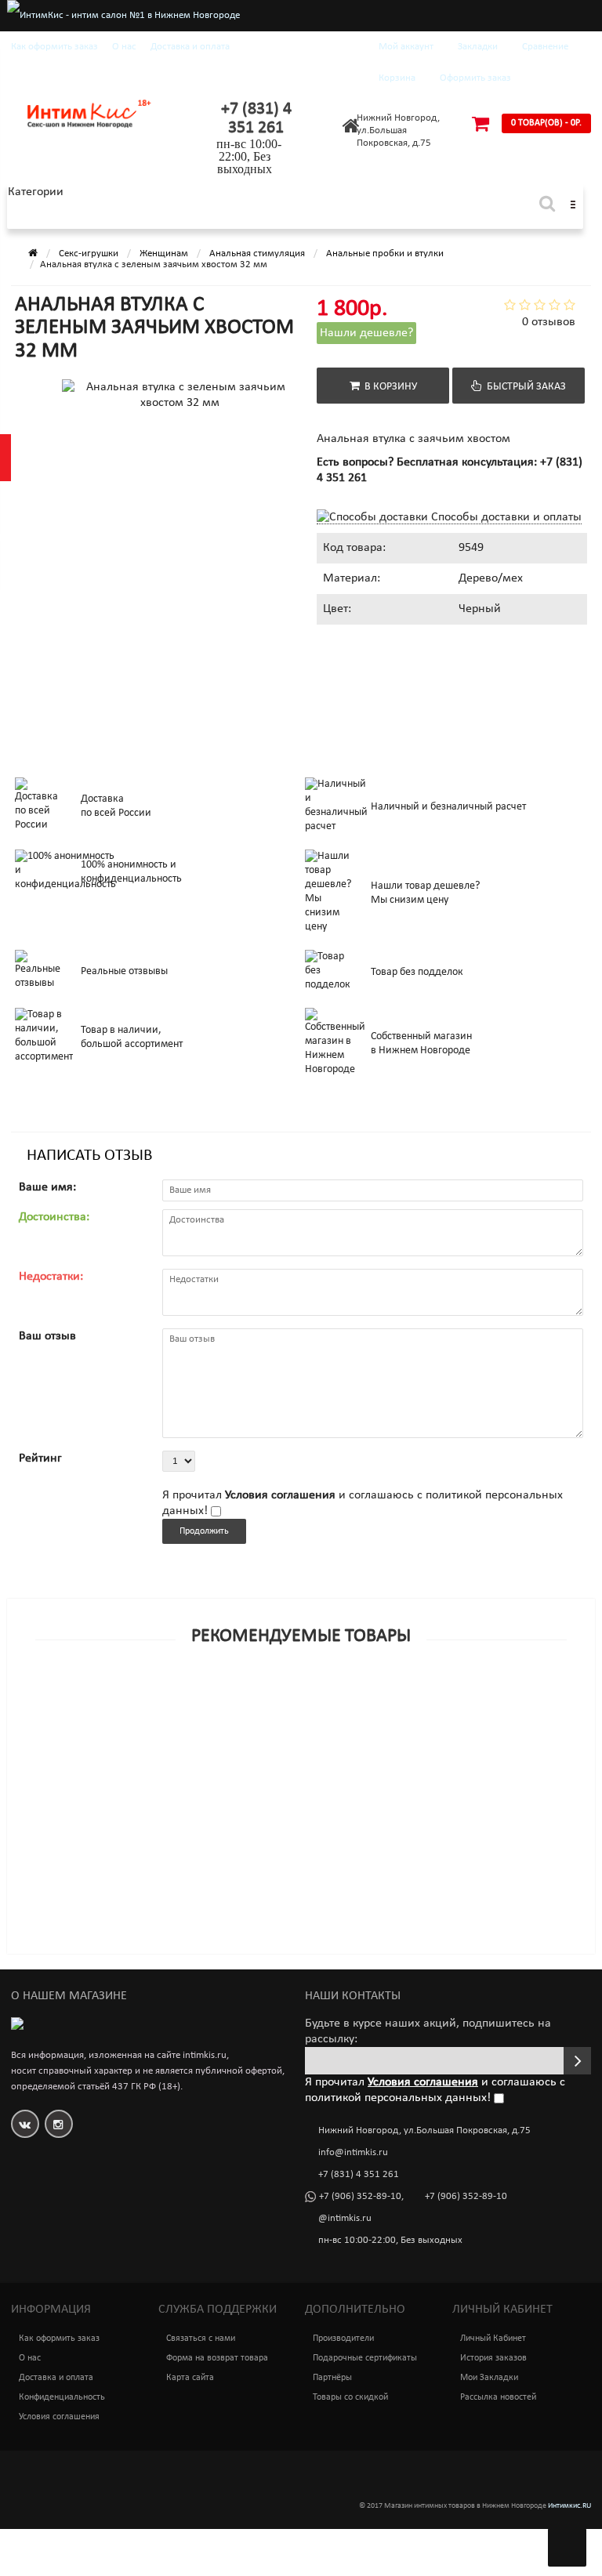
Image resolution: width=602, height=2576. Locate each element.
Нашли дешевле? (366, 333)
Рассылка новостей (498, 2397)
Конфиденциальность (62, 2397)
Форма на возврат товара (217, 2358)
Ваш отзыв (47, 1336)
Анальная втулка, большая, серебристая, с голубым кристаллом (195, 1721)
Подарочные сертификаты (365, 2358)
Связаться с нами (201, 2339)
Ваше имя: (47, 1187)
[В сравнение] (336, 1700)
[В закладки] (300, 1700)
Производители (343, 2339)
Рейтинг (40, 1458)
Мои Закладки (489, 2378)
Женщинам (164, 254)
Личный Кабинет (493, 2339)
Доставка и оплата (190, 47)
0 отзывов (549, 322)
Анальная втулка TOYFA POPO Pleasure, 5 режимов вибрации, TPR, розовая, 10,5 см (247, 1822)
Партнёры (332, 2378)
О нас (124, 47)
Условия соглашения (59, 2417)
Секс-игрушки (89, 254)
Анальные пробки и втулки (385, 254)
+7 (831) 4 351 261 (256, 119)
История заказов (493, 2358)
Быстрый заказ (524, 387)
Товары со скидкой (350, 2397)
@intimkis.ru (345, 2218)
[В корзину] (264, 1700)
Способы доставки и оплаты (505, 517)
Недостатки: (51, 1277)
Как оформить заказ (54, 47)
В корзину (388, 387)
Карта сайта (190, 2378)
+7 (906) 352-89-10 (360, 2196)
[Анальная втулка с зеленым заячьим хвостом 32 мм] (98, 458)
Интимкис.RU (569, 2506)
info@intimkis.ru (353, 2152)
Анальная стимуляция (257, 254)
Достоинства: (54, 1217)
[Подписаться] (577, 2061)
